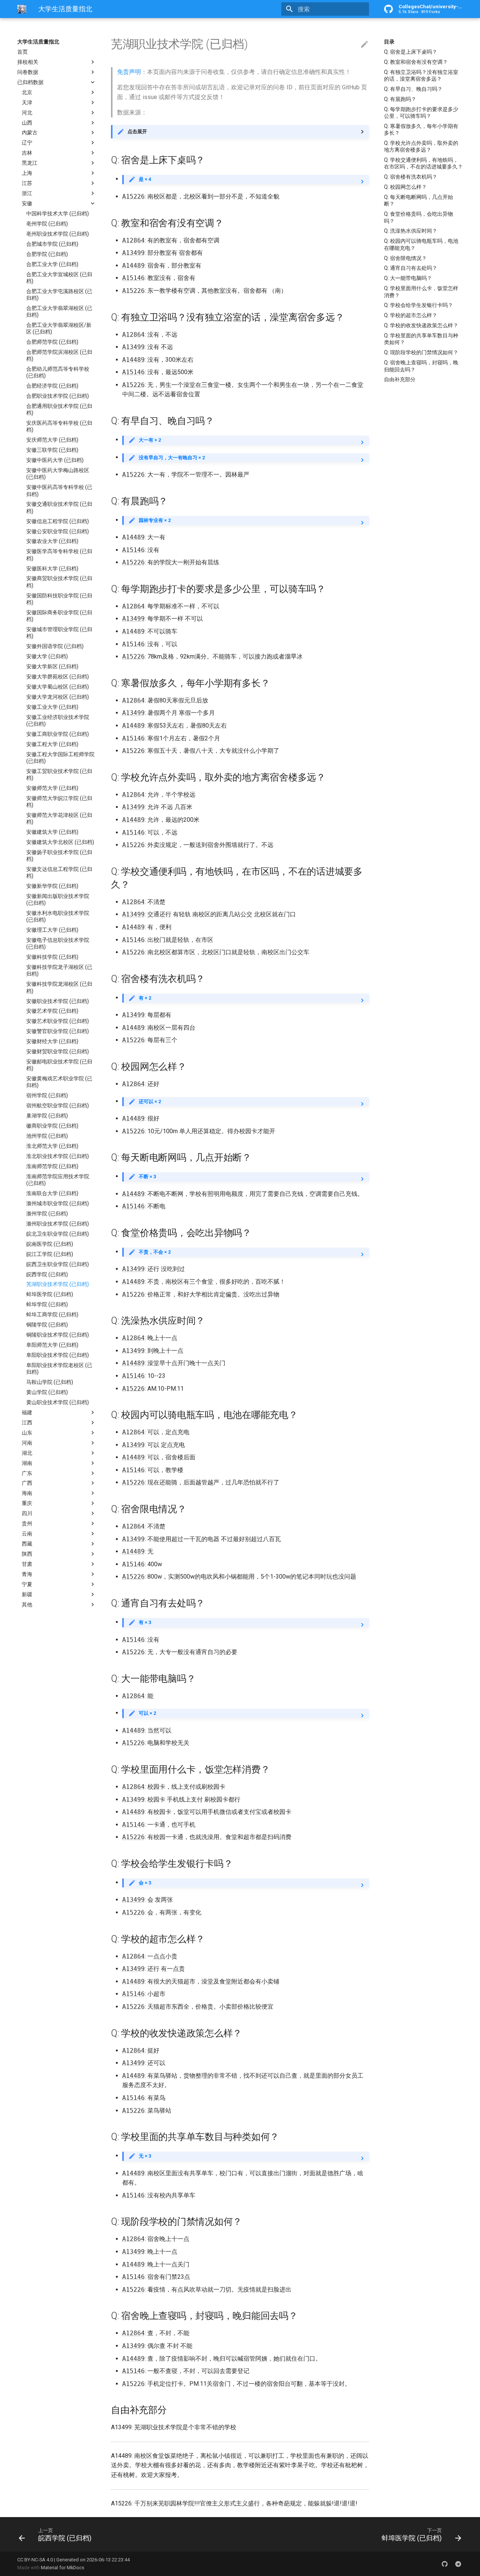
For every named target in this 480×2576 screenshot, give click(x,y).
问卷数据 (28, 72)
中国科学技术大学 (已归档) (58, 214)
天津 (27, 102)
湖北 (27, 1453)
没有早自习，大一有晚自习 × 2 (172, 458)
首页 (22, 52)
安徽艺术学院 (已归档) (52, 1011)
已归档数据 (30, 82)
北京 (27, 92)
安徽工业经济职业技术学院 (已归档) (58, 720)
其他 (27, 1605)
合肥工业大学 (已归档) (52, 264)
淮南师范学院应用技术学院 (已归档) (58, 1180)
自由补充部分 (400, 379)
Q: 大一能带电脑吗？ (408, 278)
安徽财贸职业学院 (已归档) (58, 1051)
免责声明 (129, 72)
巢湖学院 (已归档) (47, 1116)
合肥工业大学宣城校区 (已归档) (59, 278)
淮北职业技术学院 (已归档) (58, 1156)
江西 (27, 1423)
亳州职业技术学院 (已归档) (58, 234)
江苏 (27, 183)
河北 (27, 113)
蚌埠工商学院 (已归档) (52, 1314)
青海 (27, 1574)
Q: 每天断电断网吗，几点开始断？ (418, 200)
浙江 (27, 193)
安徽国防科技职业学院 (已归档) (59, 599)
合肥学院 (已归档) (47, 254)
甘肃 (27, 1564)
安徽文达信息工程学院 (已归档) (59, 872)
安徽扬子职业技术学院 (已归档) (59, 856)
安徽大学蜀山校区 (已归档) (58, 687)
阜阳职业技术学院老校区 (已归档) (59, 1368)
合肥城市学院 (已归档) (52, 244)
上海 (27, 173)
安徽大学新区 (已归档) (52, 666)
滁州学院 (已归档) (47, 1214)
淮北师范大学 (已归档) (52, 1146)
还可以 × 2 (150, 1102)
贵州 (27, 1523)
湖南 (27, 1463)
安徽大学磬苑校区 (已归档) (58, 677)
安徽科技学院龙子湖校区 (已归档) (59, 970)
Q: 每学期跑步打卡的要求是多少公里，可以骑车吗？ (421, 113)
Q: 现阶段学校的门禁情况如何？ (421, 352)
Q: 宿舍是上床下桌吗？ (411, 52)
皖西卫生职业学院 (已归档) (58, 1264)
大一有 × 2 (150, 440)
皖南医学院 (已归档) (50, 1244)
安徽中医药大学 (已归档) (55, 460)
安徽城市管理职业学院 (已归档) (59, 633)
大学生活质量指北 (38, 42)
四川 (27, 1513)
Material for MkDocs (63, 2568)
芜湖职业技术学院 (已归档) (58, 1284)
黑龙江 (30, 163)
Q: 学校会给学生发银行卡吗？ (418, 305)
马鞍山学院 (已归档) (50, 1382)
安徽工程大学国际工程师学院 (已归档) (60, 758)
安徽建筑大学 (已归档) (52, 832)
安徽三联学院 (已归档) (52, 450)
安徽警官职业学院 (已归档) (58, 1031)
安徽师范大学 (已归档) (52, 788)
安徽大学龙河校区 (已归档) (58, 697)
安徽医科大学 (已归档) (52, 568)
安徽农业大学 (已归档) (52, 541)
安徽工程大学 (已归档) (52, 744)
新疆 (27, 1594)
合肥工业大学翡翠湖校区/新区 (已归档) (59, 328)
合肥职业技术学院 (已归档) (58, 396)
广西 (27, 1483)
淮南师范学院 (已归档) (52, 1166)
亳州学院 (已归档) (47, 224)
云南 (27, 1534)
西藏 (27, 1544)
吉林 (27, 153)
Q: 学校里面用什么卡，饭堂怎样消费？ (421, 292)
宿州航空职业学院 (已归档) (58, 1105)
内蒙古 (30, 132)
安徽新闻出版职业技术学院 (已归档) (58, 899)
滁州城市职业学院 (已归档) (58, 1203)
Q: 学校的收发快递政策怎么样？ (421, 325)
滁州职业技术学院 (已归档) (58, 1224)
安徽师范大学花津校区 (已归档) (59, 818)
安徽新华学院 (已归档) (52, 886)
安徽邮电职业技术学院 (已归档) (59, 1065)
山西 (27, 123)
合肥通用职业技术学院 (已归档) (59, 409)
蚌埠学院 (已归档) (47, 1304)
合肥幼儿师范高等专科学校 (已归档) (58, 372)
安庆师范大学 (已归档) (52, 440)
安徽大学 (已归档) (47, 656)
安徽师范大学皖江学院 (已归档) (59, 802)
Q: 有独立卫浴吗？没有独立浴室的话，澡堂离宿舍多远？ (421, 75)
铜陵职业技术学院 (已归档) (58, 1335)
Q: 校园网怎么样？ (405, 187)
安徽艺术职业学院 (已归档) (58, 1021)
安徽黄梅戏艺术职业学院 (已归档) (59, 1082)
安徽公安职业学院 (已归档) (58, 531)
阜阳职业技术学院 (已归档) (58, 1355)
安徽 (27, 203)
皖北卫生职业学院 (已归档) (58, 1234)
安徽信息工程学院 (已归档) (58, 521)
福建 (27, 1412)
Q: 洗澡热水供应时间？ (411, 231)
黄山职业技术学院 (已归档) (58, 1402)
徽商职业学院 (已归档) (52, 1126)
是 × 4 (145, 179)
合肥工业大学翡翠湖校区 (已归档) (59, 311)
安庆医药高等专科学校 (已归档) (59, 426)
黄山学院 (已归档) (47, 1392)
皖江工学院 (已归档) (50, 1254)
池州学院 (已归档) (47, 1136)
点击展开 (137, 132)
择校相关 (28, 62)
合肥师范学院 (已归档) (52, 342)
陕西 (27, 1554)
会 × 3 (145, 1883)
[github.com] (445, 2564)
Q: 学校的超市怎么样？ (411, 315)
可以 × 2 (147, 1713)
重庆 (27, 1503)
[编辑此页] (364, 45)
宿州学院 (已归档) (47, 1095)
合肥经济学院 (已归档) (52, 386)
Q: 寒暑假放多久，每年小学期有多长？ (421, 129)
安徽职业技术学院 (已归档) (58, 1001)
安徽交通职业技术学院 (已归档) (59, 507)
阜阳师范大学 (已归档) (52, 1345)
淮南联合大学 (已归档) (52, 1193)
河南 (27, 1443)
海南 (27, 1493)
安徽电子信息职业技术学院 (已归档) (58, 943)
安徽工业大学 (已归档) (52, 707)
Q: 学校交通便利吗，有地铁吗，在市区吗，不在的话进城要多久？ (423, 163)
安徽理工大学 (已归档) (52, 930)
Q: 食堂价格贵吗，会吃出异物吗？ (418, 217)
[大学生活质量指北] (22, 9)
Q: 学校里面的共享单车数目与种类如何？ (421, 339)
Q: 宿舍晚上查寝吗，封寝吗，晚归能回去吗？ (421, 366)
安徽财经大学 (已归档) (52, 1041)
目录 (389, 42)
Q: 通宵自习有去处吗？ (411, 268)
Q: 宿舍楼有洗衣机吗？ (411, 177)
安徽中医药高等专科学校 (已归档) (59, 490)
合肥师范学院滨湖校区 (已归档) (59, 355)
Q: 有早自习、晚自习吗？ (413, 89)
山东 (27, 1433)
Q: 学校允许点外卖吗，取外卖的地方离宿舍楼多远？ (421, 146)
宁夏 (27, 1584)
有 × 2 (145, 998)
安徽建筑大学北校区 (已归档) (60, 842)
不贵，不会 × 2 (155, 1252)
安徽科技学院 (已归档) (52, 957)
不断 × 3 (147, 1177)
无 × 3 (145, 2156)
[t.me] (458, 2564)
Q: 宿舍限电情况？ (405, 258)
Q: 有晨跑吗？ (400, 99)
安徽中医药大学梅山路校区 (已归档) (58, 474)
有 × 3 (145, 1622)
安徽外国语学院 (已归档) (55, 646)
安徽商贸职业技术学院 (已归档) (59, 582)
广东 (27, 1473)
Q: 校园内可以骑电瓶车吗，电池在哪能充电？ (421, 244)
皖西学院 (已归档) (47, 1274)
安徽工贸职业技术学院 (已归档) (59, 774)
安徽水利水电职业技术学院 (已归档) (58, 916)
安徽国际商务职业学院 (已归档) (59, 616)
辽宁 (27, 143)
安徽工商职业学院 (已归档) (58, 734)
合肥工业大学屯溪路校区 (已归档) (59, 295)
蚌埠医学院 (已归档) (50, 1294)
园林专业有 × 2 (155, 520)
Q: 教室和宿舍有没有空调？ (416, 62)
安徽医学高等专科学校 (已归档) (59, 555)
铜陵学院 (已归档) (47, 1325)
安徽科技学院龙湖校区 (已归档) (59, 987)
